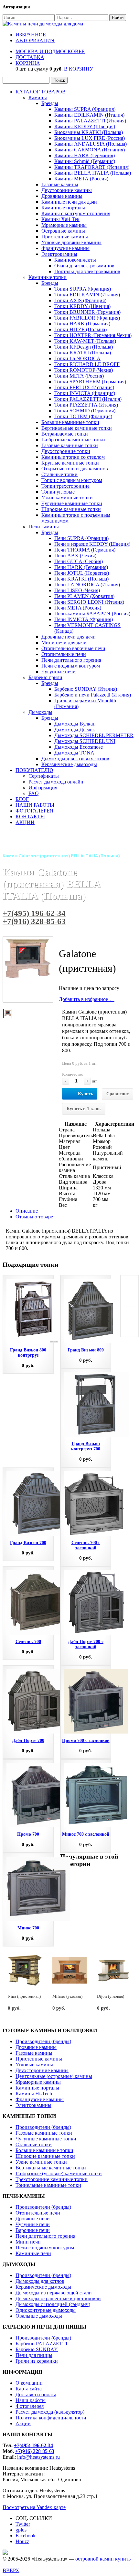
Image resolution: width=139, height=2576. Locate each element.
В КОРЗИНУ (79, 69)
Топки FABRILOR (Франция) (87, 318)
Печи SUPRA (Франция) (81, 538)
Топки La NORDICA (77, 358)
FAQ (34, 793)
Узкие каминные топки (67, 498)
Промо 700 (28, 1834)
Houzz (22, 2541)
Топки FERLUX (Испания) (84, 387)
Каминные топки (48, 277)
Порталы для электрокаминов (87, 271)
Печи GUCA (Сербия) (79, 561)
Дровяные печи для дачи (69, 637)
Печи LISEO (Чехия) (77, 590)
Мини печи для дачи (64, 643)
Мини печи (28, 2242)
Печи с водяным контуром (71, 666)
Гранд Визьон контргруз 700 (86, 1446)
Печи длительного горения (71, 660)
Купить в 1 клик (84, 1109)
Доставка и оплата (36, 2394)
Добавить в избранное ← (87, 999)
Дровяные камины (62, 196)
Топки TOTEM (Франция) (83, 416)
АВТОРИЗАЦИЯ (35, 40)
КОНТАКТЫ (30, 817)
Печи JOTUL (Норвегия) (82, 573)
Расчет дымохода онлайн (56, 782)
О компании (29, 2383)
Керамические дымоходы (69, 764)
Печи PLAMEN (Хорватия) (84, 596)
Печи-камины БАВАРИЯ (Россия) (92, 614)
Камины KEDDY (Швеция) (85, 126)
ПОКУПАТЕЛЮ (34, 770)
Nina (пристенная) (24, 1996)
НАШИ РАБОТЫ (35, 805)
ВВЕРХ (11, 2570)
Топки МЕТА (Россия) (79, 376)
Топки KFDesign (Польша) (84, 347)
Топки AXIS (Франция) (80, 300)
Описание (27, 1211)
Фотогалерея (30, 2406)
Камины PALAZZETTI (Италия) (90, 121)
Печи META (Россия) (78, 608)
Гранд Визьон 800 (86, 1350)
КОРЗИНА (28, 63)
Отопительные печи (64, 654)
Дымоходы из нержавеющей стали (54, 2293)
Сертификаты (44, 776)
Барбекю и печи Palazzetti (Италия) (93, 695)
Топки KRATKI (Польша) (83, 353)
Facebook (26, 2536)
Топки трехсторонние (65, 486)
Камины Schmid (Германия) (85, 161)
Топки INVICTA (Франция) (85, 393)
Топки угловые (58, 492)
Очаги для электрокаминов (84, 266)
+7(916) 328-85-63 (34, 921)
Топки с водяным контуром (72, 480)
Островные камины (63, 231)
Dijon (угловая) (111, 1996)
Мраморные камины (64, 225)
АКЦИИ (25, 822)
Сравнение (118, 1094)
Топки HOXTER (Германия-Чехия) (93, 335)
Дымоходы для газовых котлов (75, 759)
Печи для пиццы (34, 2355)
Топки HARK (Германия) (82, 324)
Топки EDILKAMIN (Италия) (87, 295)
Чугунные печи (59, 672)
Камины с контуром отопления (76, 213)
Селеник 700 (28, 1642)
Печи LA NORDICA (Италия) (87, 585)
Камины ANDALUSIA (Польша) (91, 144)
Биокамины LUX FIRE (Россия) (90, 138)
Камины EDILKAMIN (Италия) (89, 115)
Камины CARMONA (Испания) (90, 150)
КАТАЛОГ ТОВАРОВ (41, 92)
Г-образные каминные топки (73, 440)
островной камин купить (103, 2559)
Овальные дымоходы (39, 2316)
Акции (23, 2423)
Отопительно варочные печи (73, 648)
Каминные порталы (63, 208)
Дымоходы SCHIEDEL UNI (85, 741)
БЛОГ (22, 799)
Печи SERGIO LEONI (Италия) (89, 602)
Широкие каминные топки (71, 509)
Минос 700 (28, 1928)
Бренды (50, 103)
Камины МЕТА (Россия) (81, 179)
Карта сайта (29, 2389)
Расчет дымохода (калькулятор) (50, 2412)
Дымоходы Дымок (75, 730)
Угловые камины (34, 2065)
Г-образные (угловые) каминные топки (59, 2173)
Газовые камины (60, 184)
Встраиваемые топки (65, 434)
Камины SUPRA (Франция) (85, 109)
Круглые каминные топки (70, 463)
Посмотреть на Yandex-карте (34, 2507)
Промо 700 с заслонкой (86, 1740)
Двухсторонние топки (66, 451)
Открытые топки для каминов (75, 469)
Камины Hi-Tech (34, 2094)
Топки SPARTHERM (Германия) (90, 382)
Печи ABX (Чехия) (75, 556)
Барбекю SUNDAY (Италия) (86, 689)
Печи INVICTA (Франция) (84, 619)
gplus (21, 2530)
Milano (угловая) (67, 1996)
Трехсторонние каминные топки (52, 2179)
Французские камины (65, 248)
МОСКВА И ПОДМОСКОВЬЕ (50, 51)
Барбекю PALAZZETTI (41, 2344)
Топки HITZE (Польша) (80, 329)
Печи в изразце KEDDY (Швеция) (92, 544)
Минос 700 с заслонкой (86, 1834)
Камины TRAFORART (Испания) (92, 167)
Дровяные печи (33, 2219)
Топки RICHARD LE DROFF (87, 364)
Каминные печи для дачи (69, 202)
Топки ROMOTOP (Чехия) (84, 370)
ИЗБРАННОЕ (31, 35)
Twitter (23, 2524)
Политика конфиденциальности (51, 2418)
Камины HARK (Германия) (85, 155)
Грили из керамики (37, 2361)
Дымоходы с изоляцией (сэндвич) (53, 2304)
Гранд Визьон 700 (28, 1543)
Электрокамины (59, 254)
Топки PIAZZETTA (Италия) (86, 405)
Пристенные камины (65, 237)
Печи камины (44, 527)
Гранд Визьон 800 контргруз (28, 1353)
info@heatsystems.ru (38, 2457)
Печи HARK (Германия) (81, 567)
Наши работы (31, 2400)
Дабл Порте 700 (28, 1740)
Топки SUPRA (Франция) (83, 289)
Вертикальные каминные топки (77, 428)
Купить (86, 1094)
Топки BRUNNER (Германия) (87, 312)
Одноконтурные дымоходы (46, 2310)
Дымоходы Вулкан (75, 724)
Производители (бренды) (43, 2041)
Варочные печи (33, 2230)
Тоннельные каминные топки (48, 2185)
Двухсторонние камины (42, 2070)
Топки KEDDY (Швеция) (82, 306)
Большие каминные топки (70, 422)
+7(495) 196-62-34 (34, 913)
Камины (38, 97)
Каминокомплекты (75, 260)
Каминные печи (33, 2253)
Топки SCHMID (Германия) (85, 411)
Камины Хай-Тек (60, 219)
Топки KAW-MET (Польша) (85, 341)
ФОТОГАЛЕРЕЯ (34, 811)
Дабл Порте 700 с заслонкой (86, 1644)
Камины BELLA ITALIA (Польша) (93, 173)
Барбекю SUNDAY (37, 2349)
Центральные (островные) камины (54, 2076)
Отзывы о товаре (34, 1217)
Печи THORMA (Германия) (85, 550)
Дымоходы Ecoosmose (79, 747)
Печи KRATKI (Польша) (81, 579)
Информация (43, 788)
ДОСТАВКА (30, 57)
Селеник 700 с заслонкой (86, 1545)
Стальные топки (59, 474)
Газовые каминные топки (70, 445)
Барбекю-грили (45, 677)
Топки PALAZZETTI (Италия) (88, 399)
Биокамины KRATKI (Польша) (89, 132)
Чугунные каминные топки (72, 503)
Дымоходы (40, 712)
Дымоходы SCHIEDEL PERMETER (94, 735)
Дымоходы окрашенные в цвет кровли (58, 2298)
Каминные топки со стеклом (73, 457)
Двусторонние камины (67, 190)
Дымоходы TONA (74, 753)
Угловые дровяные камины (71, 242)
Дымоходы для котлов (40, 2281)
